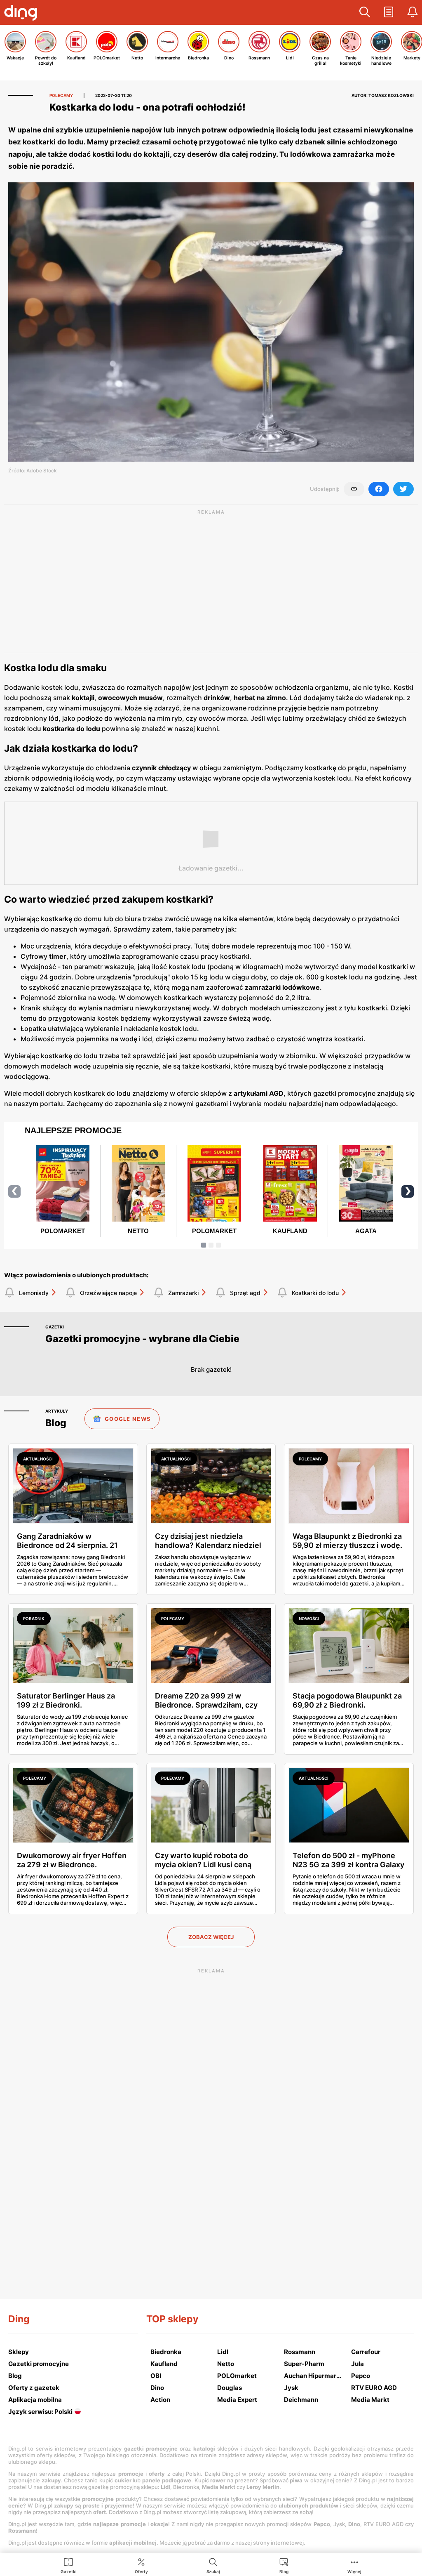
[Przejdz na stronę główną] (23, 14)
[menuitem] (69, 2565)
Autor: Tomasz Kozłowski (383, 95)
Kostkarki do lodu (315, 1293)
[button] (365, 12)
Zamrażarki (183, 1293)
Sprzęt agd (245, 1293)
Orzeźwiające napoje (108, 1293)
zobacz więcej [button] (211, 1937)
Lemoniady (34, 1293)
